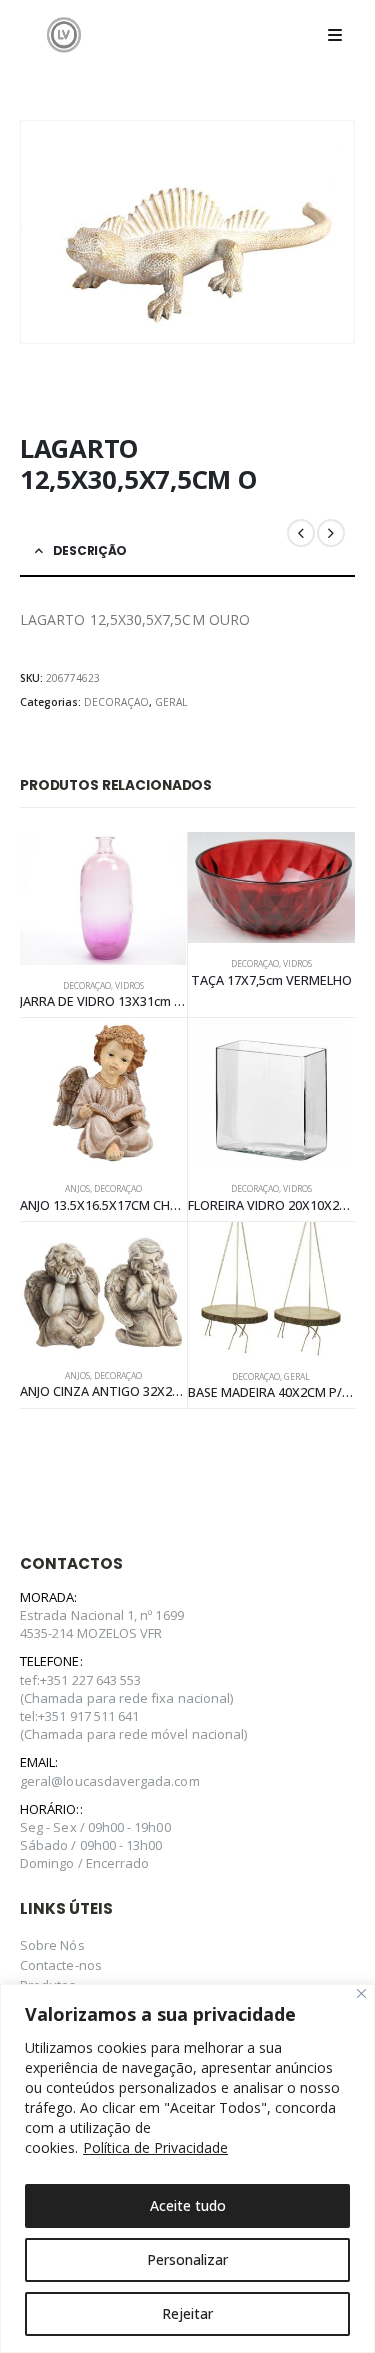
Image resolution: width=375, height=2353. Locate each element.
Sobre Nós (52, 1945)
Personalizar (187, 2259)
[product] (103, 898)
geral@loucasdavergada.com (110, 1781)
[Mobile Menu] (335, 35)
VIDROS (129, 986)
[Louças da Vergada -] (64, 34)
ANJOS (77, 1189)
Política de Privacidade (155, 2147)
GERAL (171, 702)
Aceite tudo (188, 2205)
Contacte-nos (61, 1965)
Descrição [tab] (90, 550)
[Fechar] (361, 1993)
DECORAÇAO (116, 702)
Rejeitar (187, 2313)
